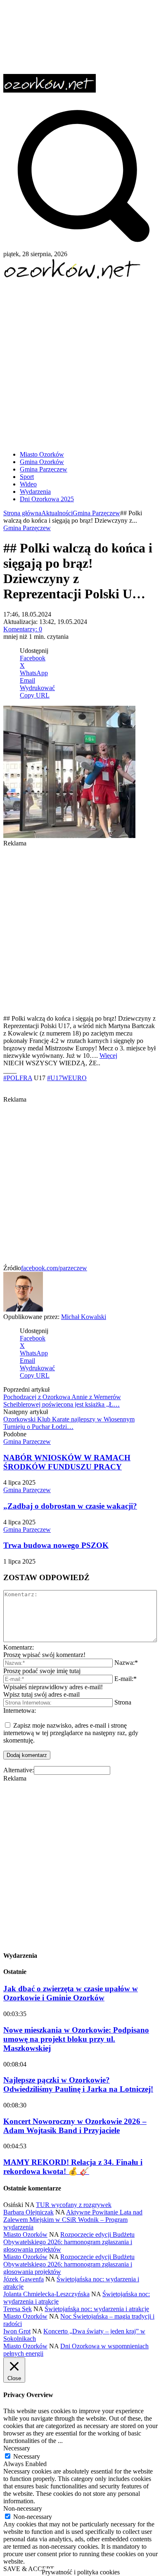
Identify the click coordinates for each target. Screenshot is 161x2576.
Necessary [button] (17, 2448)
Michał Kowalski (84, 1317)
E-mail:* (125, 1679)
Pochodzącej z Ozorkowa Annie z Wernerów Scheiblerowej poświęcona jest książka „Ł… (62, 1401)
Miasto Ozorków (25, 2234)
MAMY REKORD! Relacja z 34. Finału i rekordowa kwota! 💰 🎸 (73, 2167)
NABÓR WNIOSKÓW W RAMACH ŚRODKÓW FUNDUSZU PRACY (67, 1462)
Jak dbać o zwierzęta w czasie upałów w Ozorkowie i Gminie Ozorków (71, 1993)
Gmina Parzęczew (96, 513)
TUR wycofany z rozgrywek (74, 2205)
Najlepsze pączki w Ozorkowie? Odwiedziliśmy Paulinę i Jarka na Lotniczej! (78, 2084)
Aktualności (57, 513)
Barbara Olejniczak (28, 2212)
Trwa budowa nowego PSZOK (56, 1545)
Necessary (27, 2456)
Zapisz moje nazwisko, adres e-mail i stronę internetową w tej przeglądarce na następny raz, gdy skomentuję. (71, 1733)
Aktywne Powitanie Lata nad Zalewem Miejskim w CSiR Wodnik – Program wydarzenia (73, 2220)
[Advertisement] (80, 362)
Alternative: (19, 1770)
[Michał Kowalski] (23, 1309)
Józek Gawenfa (24, 2279)
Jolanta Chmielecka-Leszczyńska (46, 2294)
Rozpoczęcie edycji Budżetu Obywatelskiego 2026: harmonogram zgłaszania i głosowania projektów (69, 2242)
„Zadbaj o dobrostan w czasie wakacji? (70, 1506)
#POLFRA (18, 1078)
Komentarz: (19, 1647)
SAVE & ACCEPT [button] (29, 2569)
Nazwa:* (126, 1663)
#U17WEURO (67, 1078)
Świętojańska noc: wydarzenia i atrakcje (97, 2309)
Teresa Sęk (18, 2309)
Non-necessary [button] (23, 2508)
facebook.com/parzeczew (54, 1268)
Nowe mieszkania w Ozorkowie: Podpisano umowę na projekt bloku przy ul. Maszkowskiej (76, 2039)
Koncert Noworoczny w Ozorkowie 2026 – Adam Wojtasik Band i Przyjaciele (75, 2126)
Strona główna (22, 513)
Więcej (108, 1056)
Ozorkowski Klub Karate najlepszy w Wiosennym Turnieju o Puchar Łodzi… (69, 1423)
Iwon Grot (17, 2331)
